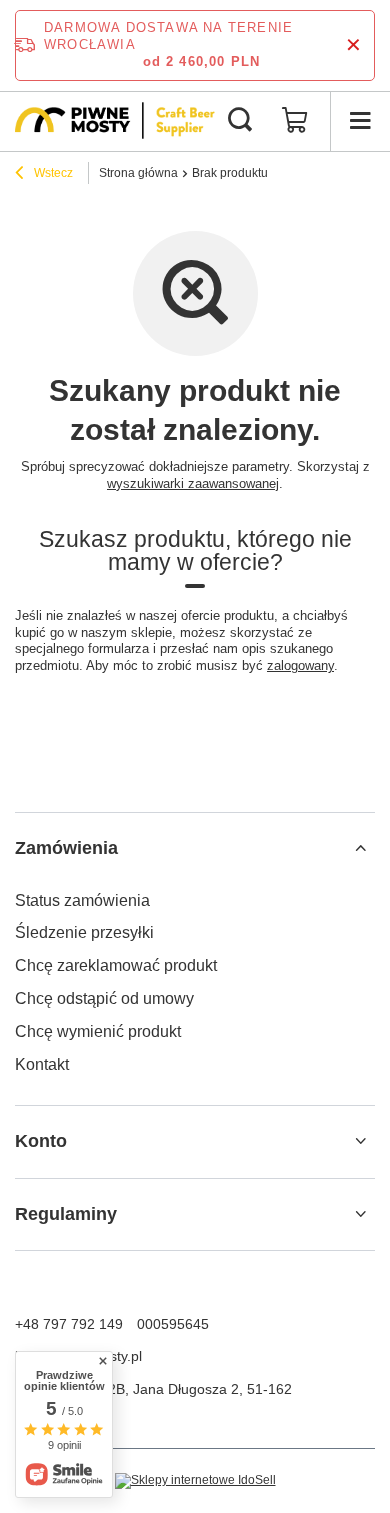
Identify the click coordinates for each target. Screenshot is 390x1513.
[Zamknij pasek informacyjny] (353, 45)
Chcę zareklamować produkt (116, 965)
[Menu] (360, 121)
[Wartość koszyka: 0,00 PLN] (295, 121)
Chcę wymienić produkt (98, 1031)
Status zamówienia (82, 900)
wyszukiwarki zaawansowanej (193, 483)
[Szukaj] (240, 121)
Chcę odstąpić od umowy (104, 998)
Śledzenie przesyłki (84, 932)
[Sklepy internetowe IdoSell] (195, 1481)
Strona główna (138, 173)
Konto (41, 1141)
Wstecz (52, 173)
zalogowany (300, 665)
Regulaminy (66, 1214)
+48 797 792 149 (69, 1324)
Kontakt (42, 1064)
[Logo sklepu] (115, 120)
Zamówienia (66, 848)
